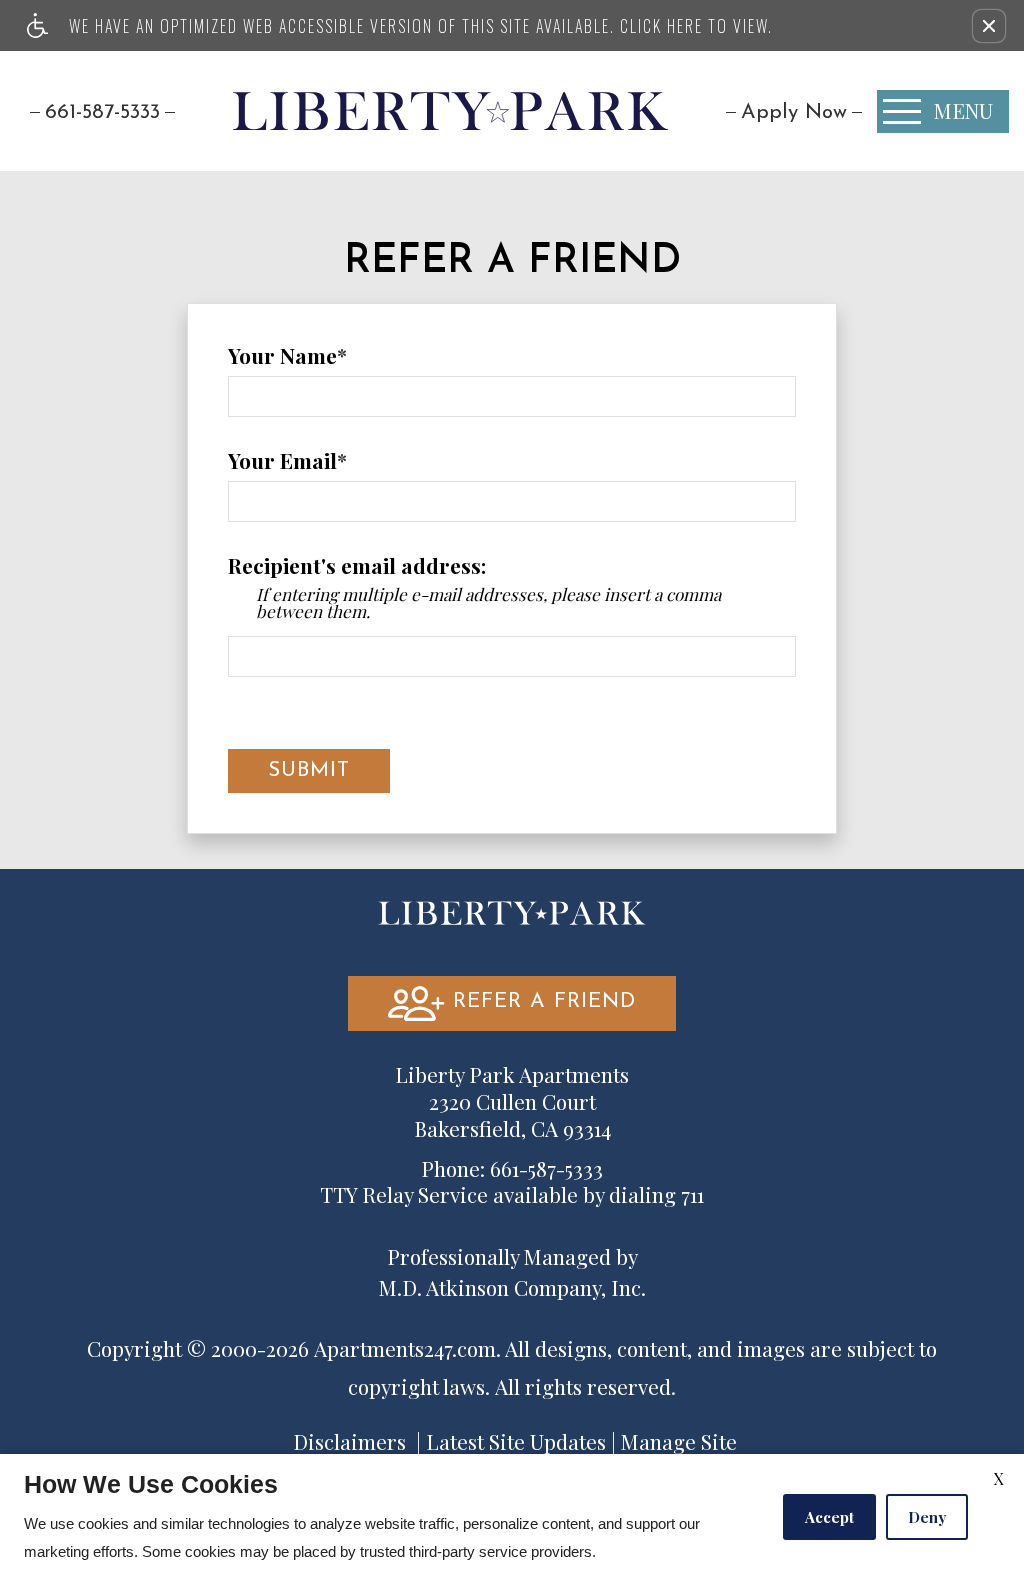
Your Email (282, 461)
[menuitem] (794, 112)
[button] (989, 26)
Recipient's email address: (357, 566)
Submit (309, 770)
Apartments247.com (405, 1348)
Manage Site (679, 1441)
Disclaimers (349, 1441)
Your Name (282, 356)
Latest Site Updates (516, 1441)
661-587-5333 (102, 112)
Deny (927, 1517)
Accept (829, 1517)
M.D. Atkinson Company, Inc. (512, 1287)
